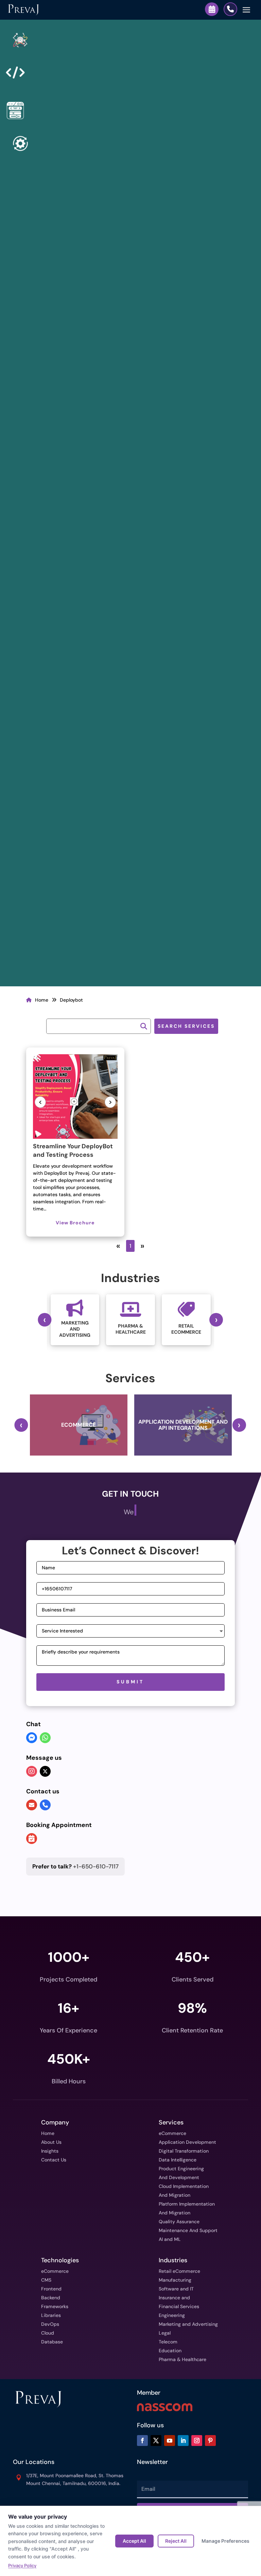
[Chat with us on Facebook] (32, 1738)
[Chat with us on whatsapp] (45, 1738)
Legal (165, 2333)
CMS (46, 2280)
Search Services (186, 1026)
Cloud (48, 2333)
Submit (130, 1682)
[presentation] (45, 1320)
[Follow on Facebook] (142, 2441)
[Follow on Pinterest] (210, 2441)
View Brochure (75, 1223)
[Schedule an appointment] (32, 1839)
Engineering (172, 2315)
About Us (51, 2142)
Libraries (51, 2315)
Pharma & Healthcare (182, 2359)
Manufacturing (175, 2280)
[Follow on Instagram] (197, 2441)
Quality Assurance (179, 2222)
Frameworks (55, 2306)
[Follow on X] (156, 2441)
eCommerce (172, 2133)
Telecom (168, 2342)
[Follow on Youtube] (170, 2441)
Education (170, 2351)
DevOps (50, 2324)
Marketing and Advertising (188, 2324)
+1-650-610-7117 (75, 1866)
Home (42, 1000)
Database (52, 2342)
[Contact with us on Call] (45, 1805)
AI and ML (170, 2239)
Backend (51, 2298)
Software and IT (176, 2289)
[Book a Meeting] (212, 9)
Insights (50, 2151)
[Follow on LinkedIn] (183, 2441)
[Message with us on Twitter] (45, 1771)
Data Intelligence (178, 2160)
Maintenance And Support (188, 2230)
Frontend (51, 2289)
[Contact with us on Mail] (32, 1805)
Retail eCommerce (179, 2271)
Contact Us (54, 2160)
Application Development (187, 2142)
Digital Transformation (184, 2151)
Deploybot (71, 1000)
